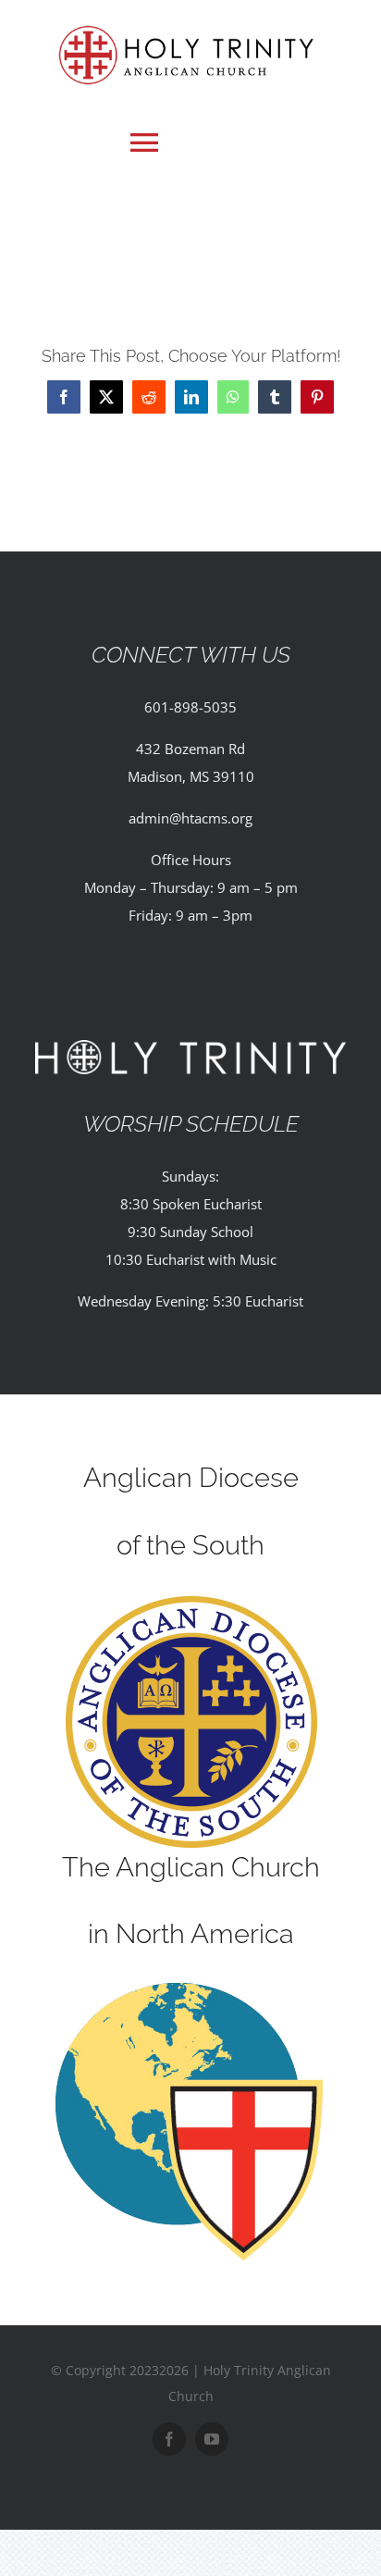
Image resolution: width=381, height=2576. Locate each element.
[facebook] (169, 2439)
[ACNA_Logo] (190, 1989)
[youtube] (212, 2439)
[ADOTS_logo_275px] (191, 1601)
